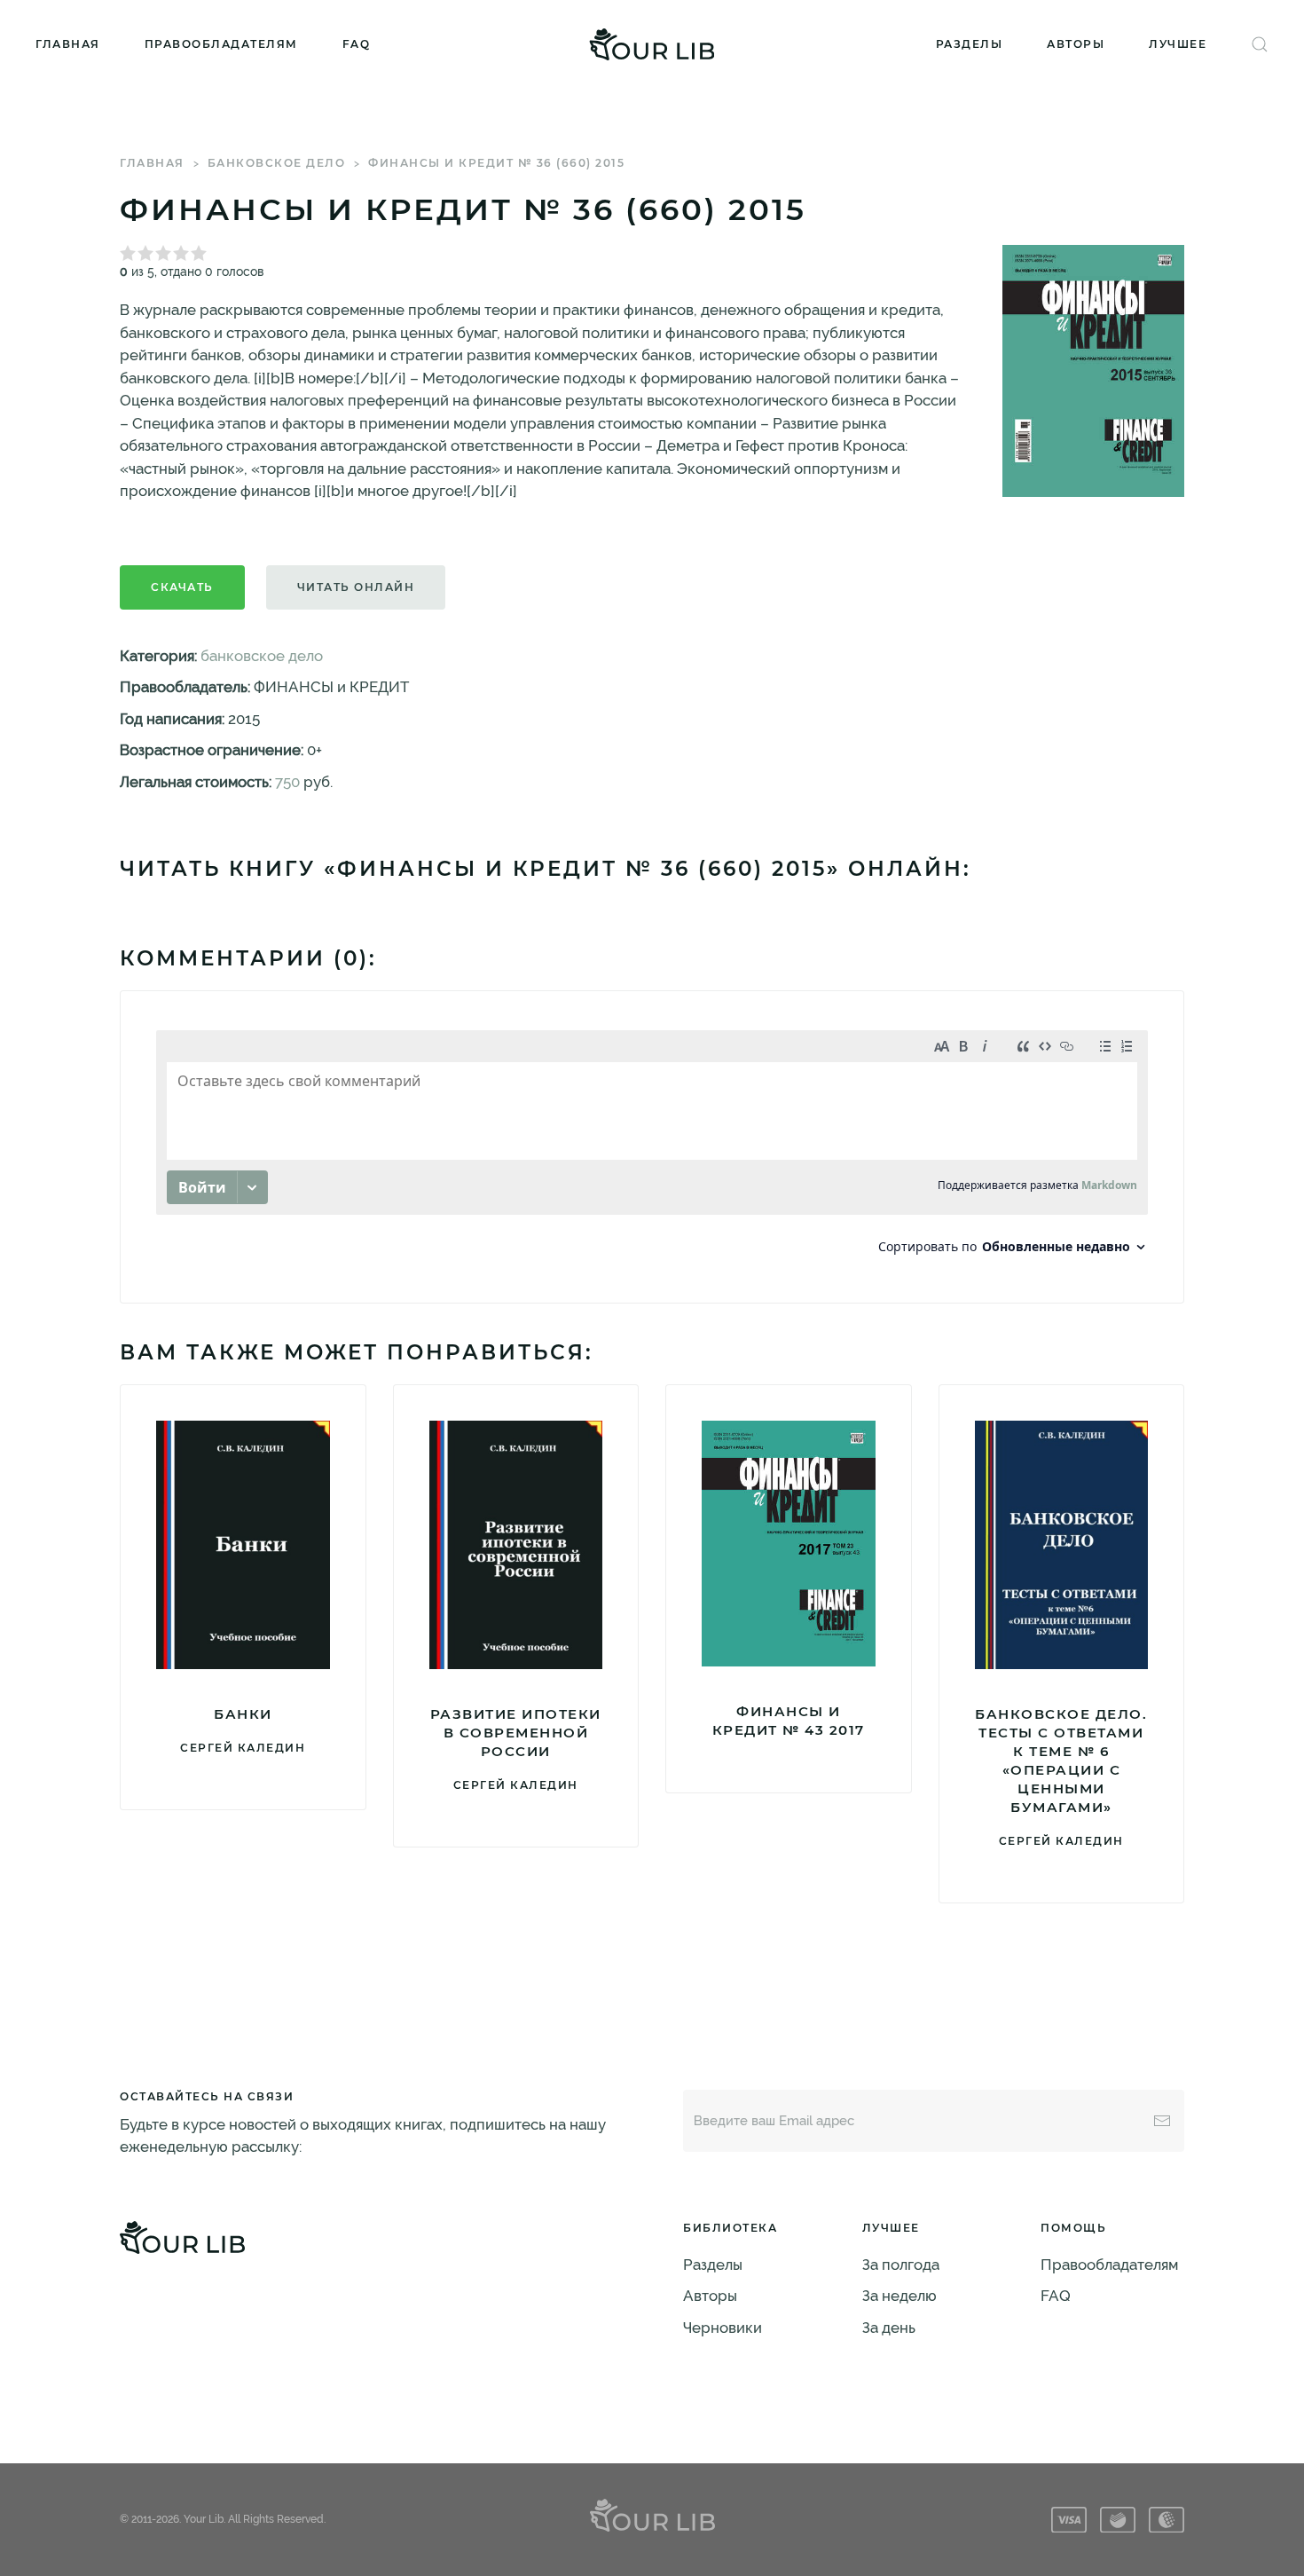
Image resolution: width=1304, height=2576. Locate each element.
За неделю (899, 2296)
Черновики (723, 2328)
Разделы (970, 44)
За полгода (901, 2265)
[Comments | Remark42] (652, 1147)
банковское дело (277, 163)
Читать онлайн (356, 587)
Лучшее (1178, 44)
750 (287, 782)
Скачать (182, 587)
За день (889, 2328)
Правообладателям (221, 44)
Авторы (1076, 44)
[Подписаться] (1162, 2121)
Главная (68, 44)
